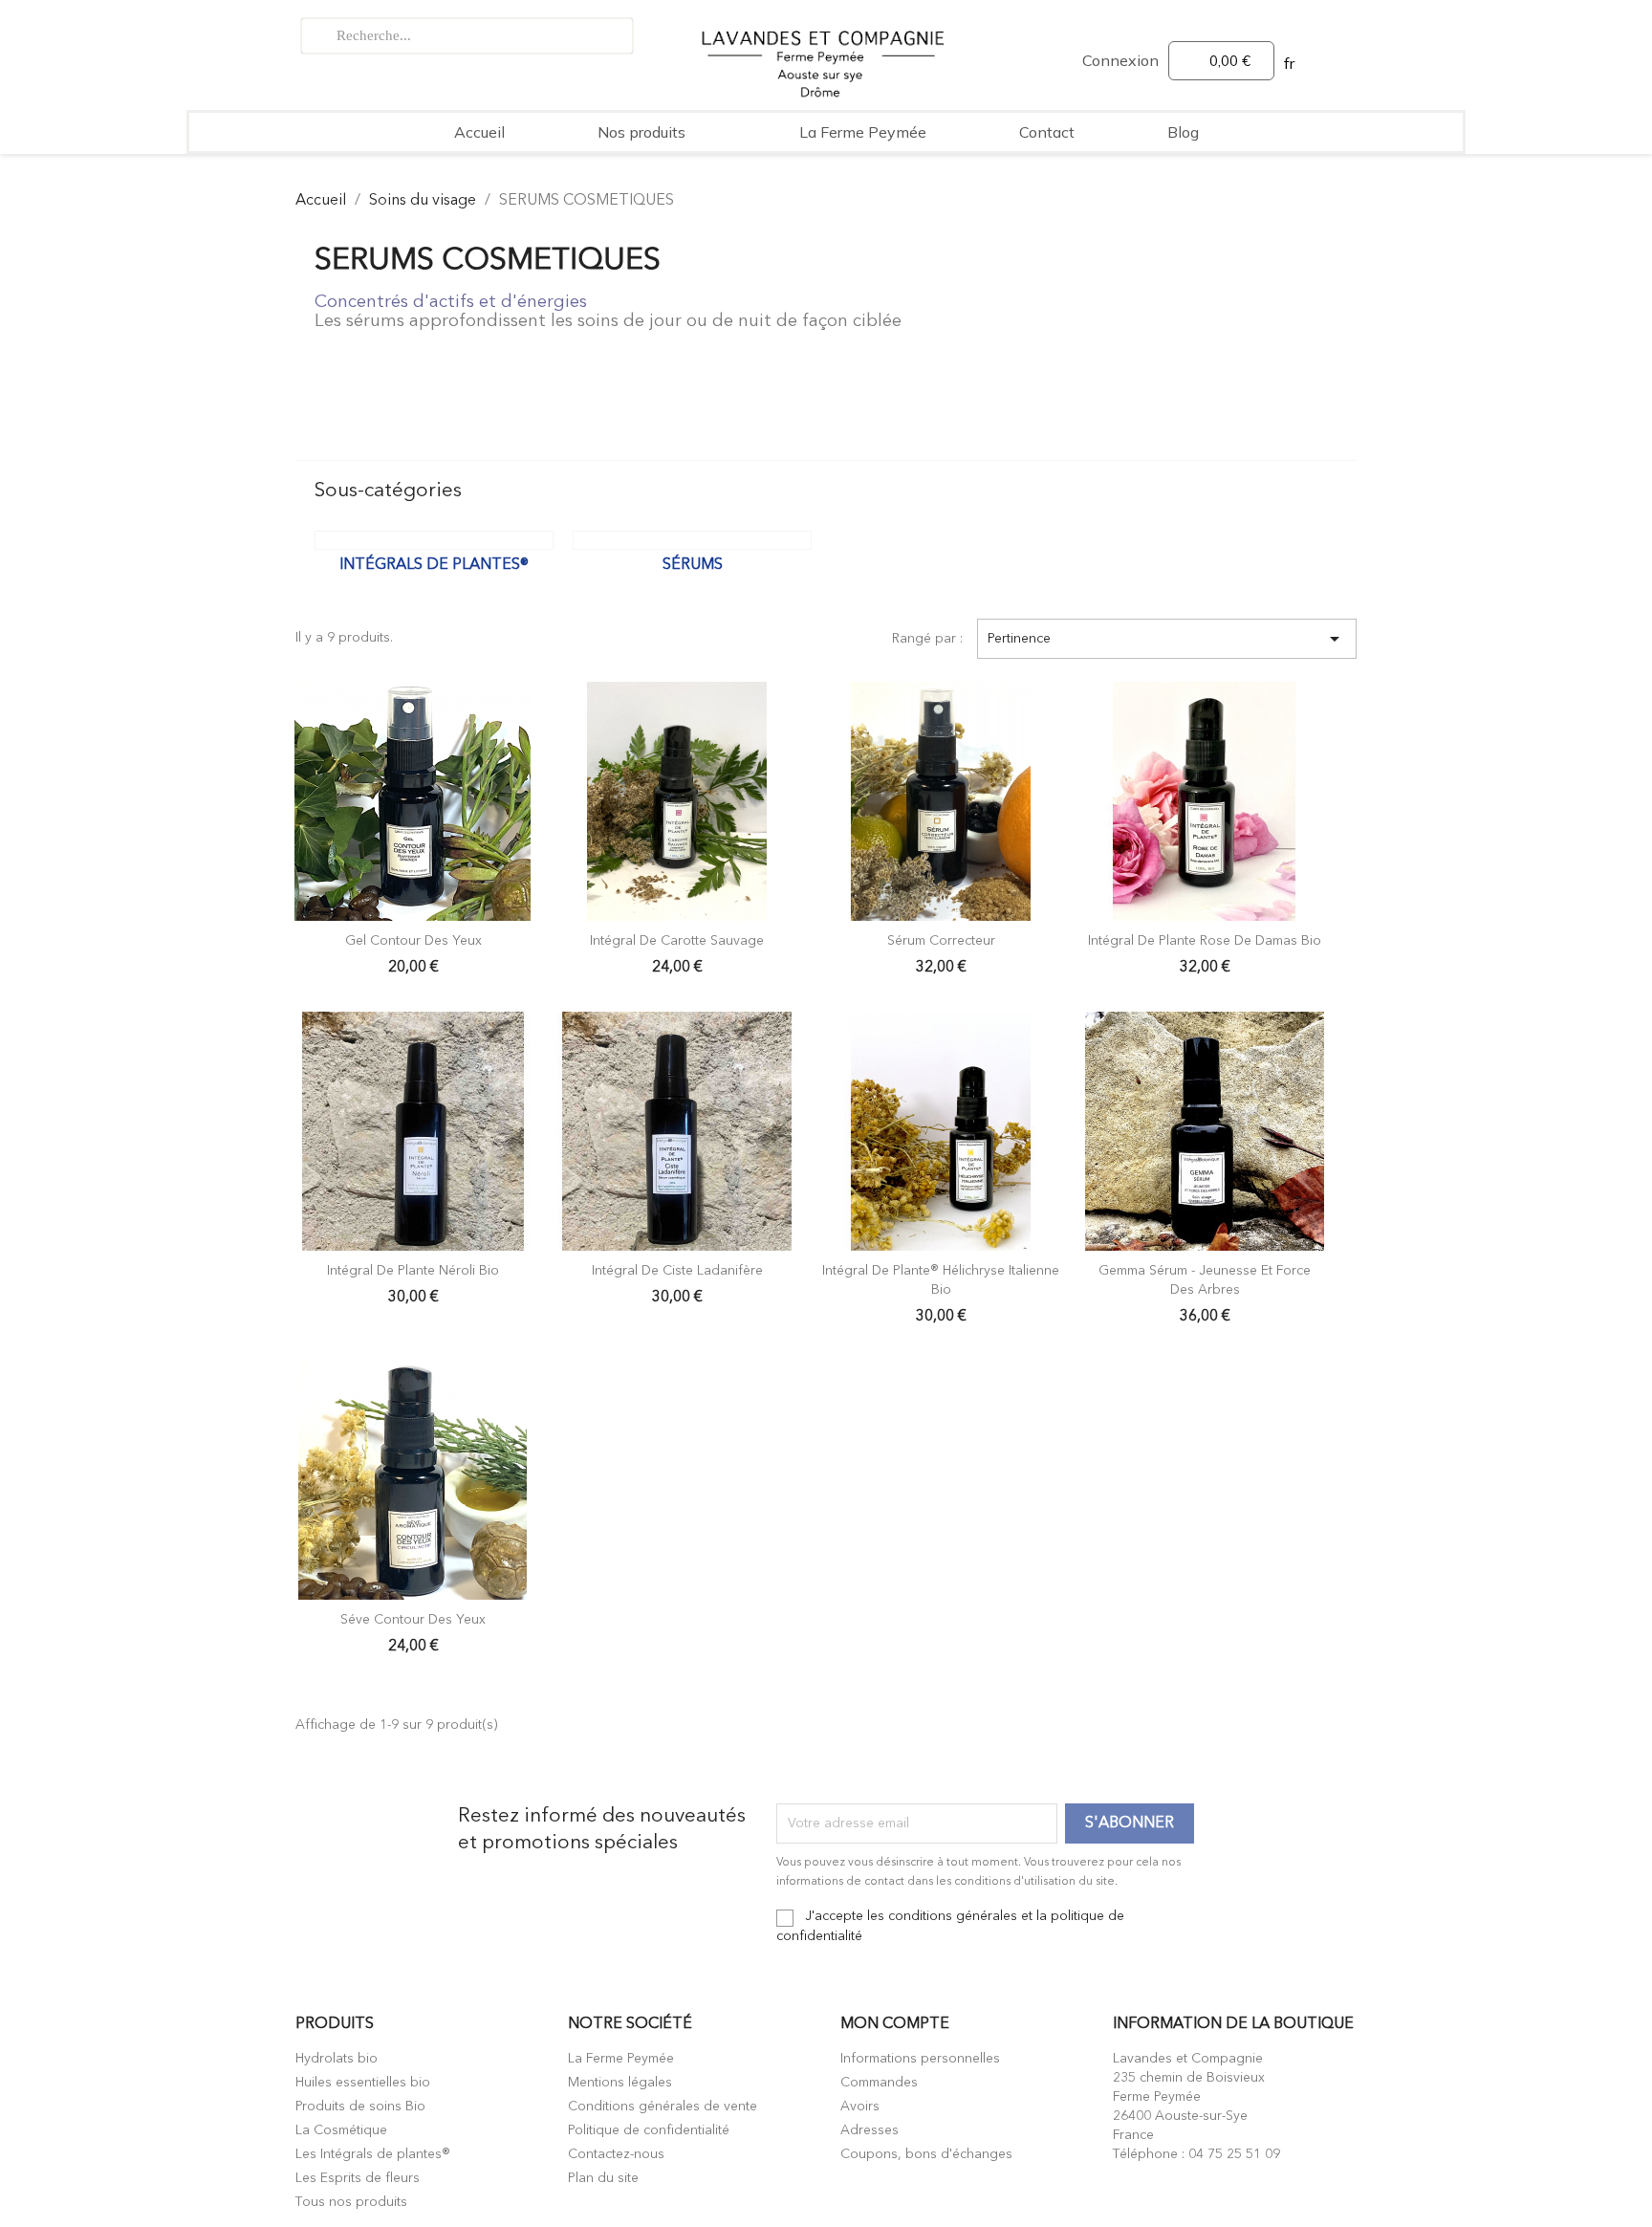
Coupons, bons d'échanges (926, 2154)
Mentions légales (620, 2083)
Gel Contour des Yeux (413, 941)
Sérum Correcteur (941, 941)
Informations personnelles (920, 2059)
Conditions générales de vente (663, 2107)
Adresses (869, 2130)
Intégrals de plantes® (434, 565)
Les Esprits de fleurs (358, 2178)
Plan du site (603, 2178)
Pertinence (1167, 639)
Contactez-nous (616, 2154)
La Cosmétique (341, 2130)
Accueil (479, 132)
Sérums (693, 565)
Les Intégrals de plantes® (373, 2154)
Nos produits (641, 132)
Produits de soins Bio (360, 2107)
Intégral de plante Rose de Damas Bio (1205, 941)
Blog (1183, 132)
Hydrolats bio (337, 2059)
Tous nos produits (351, 2202)
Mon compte (895, 2024)
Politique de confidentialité (649, 2130)
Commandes (879, 2083)
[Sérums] (692, 540)
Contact (1047, 132)
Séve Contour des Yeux (413, 1620)
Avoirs (860, 2107)
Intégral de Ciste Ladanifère (677, 1271)
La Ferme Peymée (863, 132)
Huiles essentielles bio (363, 2083)
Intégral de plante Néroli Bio (413, 1271)
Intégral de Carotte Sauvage (677, 941)
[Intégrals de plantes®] (434, 540)
